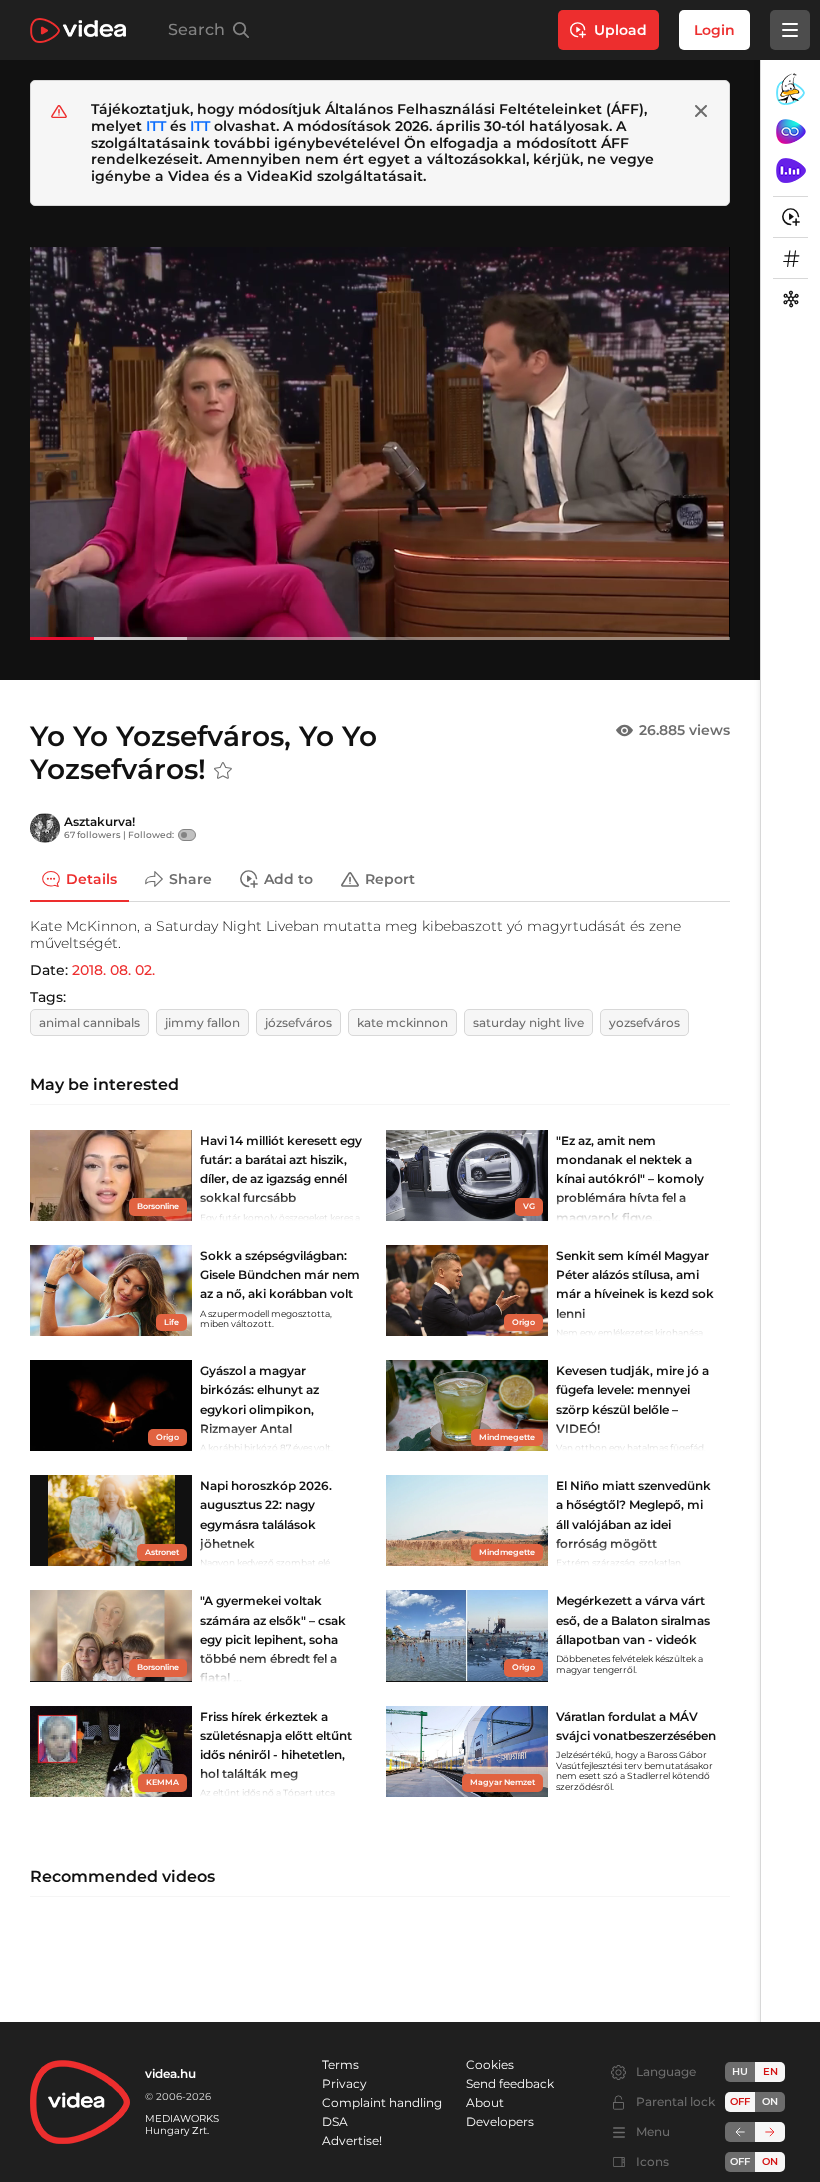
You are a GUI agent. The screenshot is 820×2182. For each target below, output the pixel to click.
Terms (340, 2064)
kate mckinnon (402, 1022)
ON (770, 2101)
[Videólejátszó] (380, 443)
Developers (500, 2121)
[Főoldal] (78, 30)
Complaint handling (382, 2102)
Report (390, 879)
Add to (288, 879)
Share (190, 879)
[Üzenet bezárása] (701, 111)
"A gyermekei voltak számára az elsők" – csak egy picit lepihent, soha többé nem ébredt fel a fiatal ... (273, 1639)
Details (91, 879)
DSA (335, 2121)
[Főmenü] (790, 30)
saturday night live (528, 1022)
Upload (620, 30)
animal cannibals (89, 1022)
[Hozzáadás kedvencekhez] (223, 771)
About (485, 2102)
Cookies (490, 2064)
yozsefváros (644, 1022)
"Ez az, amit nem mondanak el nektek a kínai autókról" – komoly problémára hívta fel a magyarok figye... (630, 1179)
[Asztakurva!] (45, 828)
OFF (740, 2161)
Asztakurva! (99, 821)
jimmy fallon (202, 1022)
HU (740, 2071)
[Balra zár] (740, 2132)
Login (714, 30)
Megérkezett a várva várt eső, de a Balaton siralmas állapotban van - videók (633, 1619)
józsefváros (298, 1022)
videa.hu (170, 2073)
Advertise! (352, 2140)
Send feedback (510, 2083)
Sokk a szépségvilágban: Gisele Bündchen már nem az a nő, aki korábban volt (280, 1274)
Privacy (344, 2083)
